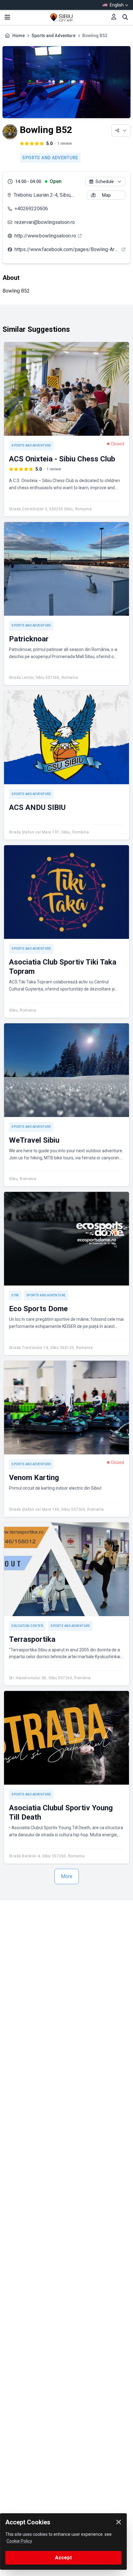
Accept (63, 2558)
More (67, 1876)
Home (19, 36)
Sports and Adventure (54, 36)
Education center (27, 1626)
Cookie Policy (19, 2541)
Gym (15, 1295)
